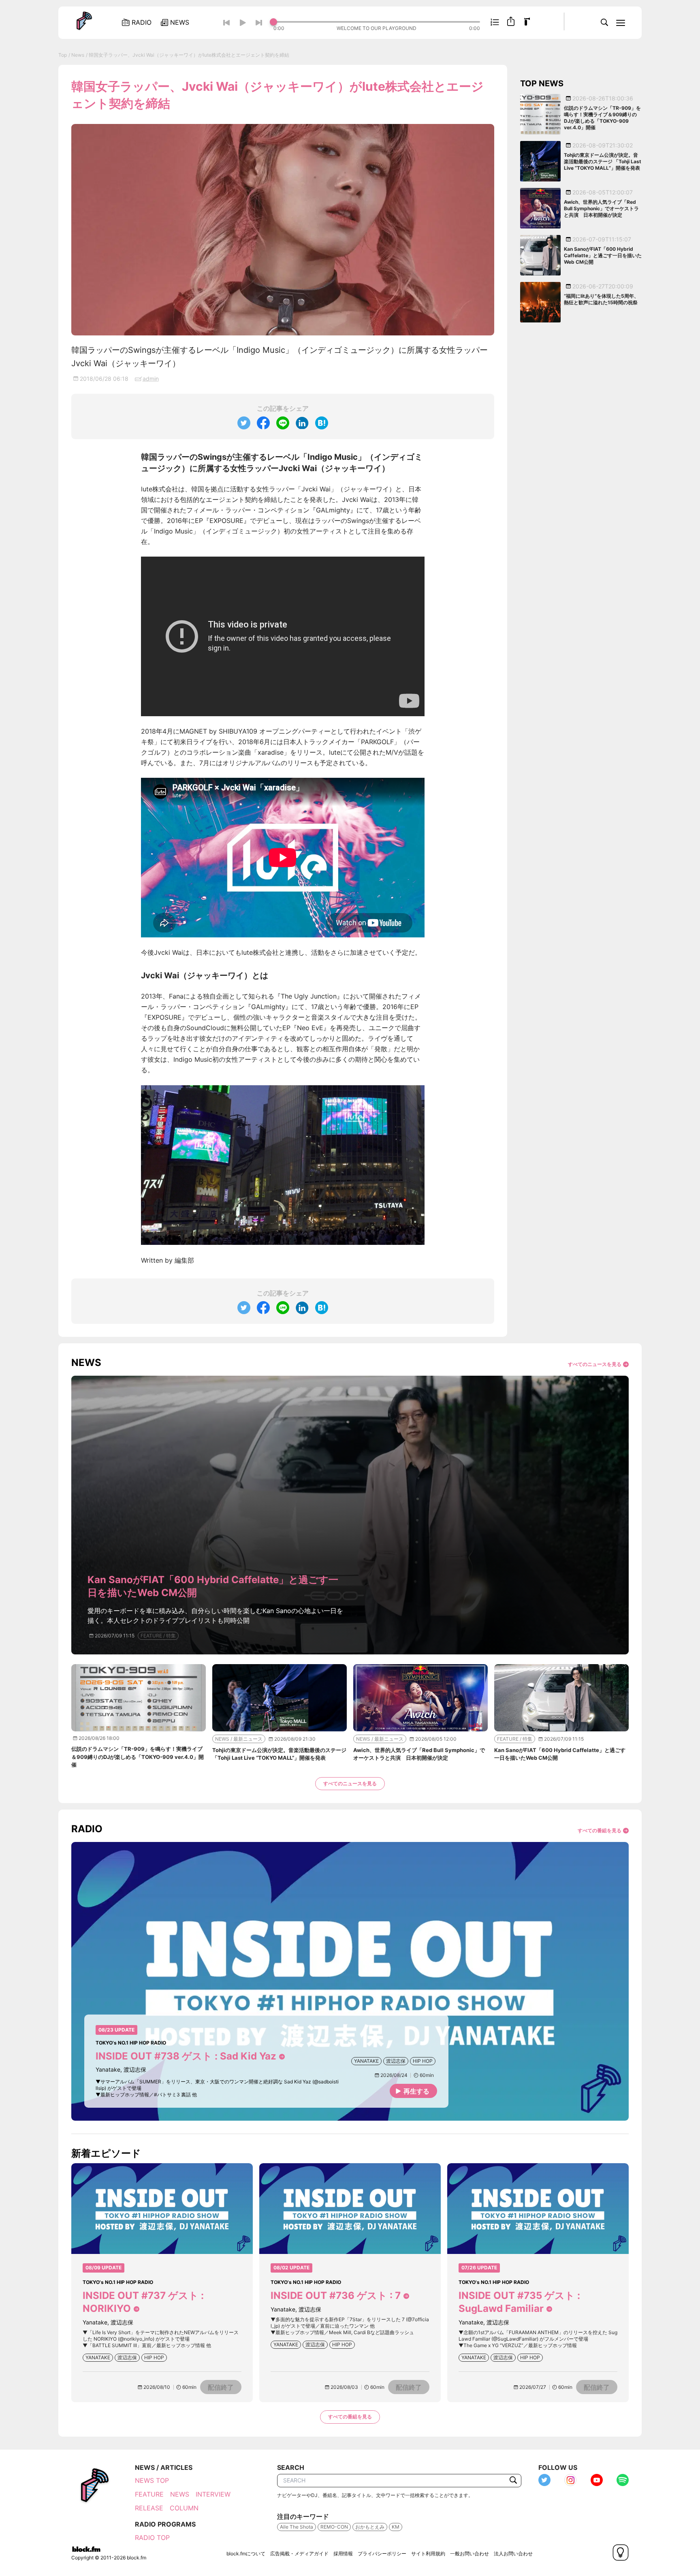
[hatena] (322, 423)
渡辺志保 (396, 2061)
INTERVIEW (213, 2494)
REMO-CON (334, 2527)
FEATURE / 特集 (158, 1636)
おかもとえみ (370, 2527)
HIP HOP (423, 2061)
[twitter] (244, 423)
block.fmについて (246, 2554)
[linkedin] (302, 423)
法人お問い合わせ (513, 2554)
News (78, 55)
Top (63, 55)
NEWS (180, 2494)
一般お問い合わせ (470, 2554)
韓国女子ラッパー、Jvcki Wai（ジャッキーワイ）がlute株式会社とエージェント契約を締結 (189, 55)
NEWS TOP (152, 2480)
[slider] (377, 22)
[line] (283, 423)
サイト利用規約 (428, 2554)
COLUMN (184, 2508)
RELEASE (149, 2508)
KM (396, 2527)
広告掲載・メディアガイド (299, 2554)
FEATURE (149, 2494)
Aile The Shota (297, 2527)
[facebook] (263, 423)
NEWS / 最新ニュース (239, 1739)
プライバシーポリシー (382, 2554)
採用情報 (343, 2554)
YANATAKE (366, 2061)
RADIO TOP (152, 2538)
